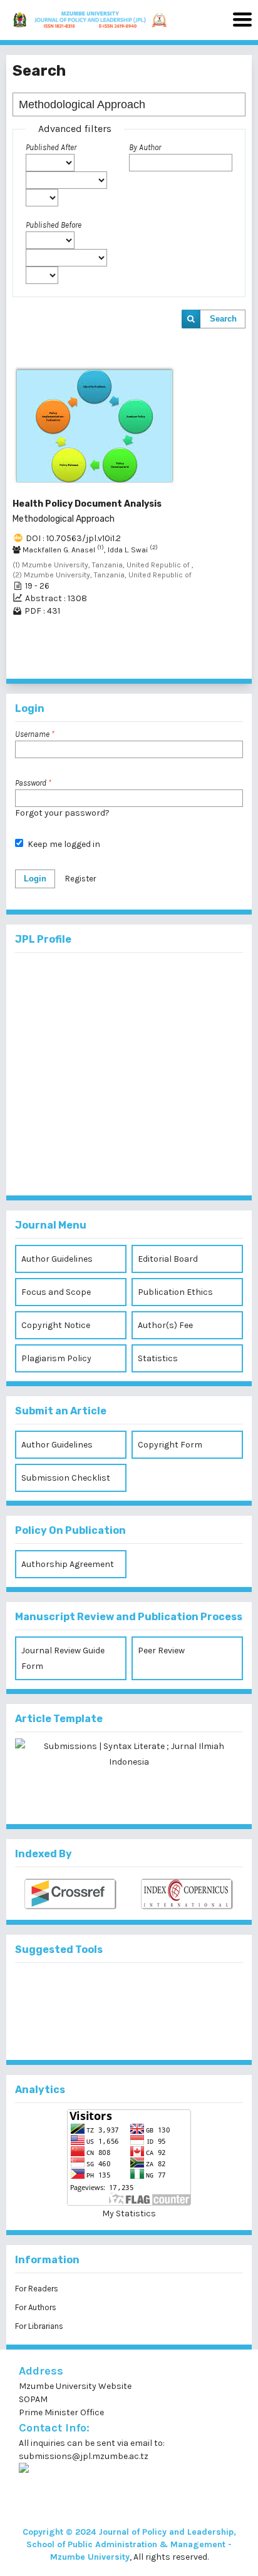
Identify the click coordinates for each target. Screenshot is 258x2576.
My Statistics (129, 2213)
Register (80, 879)
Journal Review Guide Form (63, 1658)
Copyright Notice (56, 1325)
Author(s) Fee (165, 1325)
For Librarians (39, 2326)
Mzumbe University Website (75, 2386)
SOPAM (34, 2399)
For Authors (36, 2307)
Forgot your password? (62, 813)
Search (223, 319)
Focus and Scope (56, 1292)
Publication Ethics (175, 1292)
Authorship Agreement (68, 1564)
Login (35, 879)
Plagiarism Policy (56, 1358)
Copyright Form (170, 1445)
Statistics (158, 1358)
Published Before (54, 225)
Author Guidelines (57, 1259)
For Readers (37, 2289)
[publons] (150, 1990)
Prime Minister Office (61, 2412)
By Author (145, 147)
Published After (51, 147)
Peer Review (161, 1651)
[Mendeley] (109, 1990)
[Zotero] (150, 2031)
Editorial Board (168, 1259)
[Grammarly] (109, 2031)
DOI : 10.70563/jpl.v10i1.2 (73, 538)
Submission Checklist (66, 1478)
